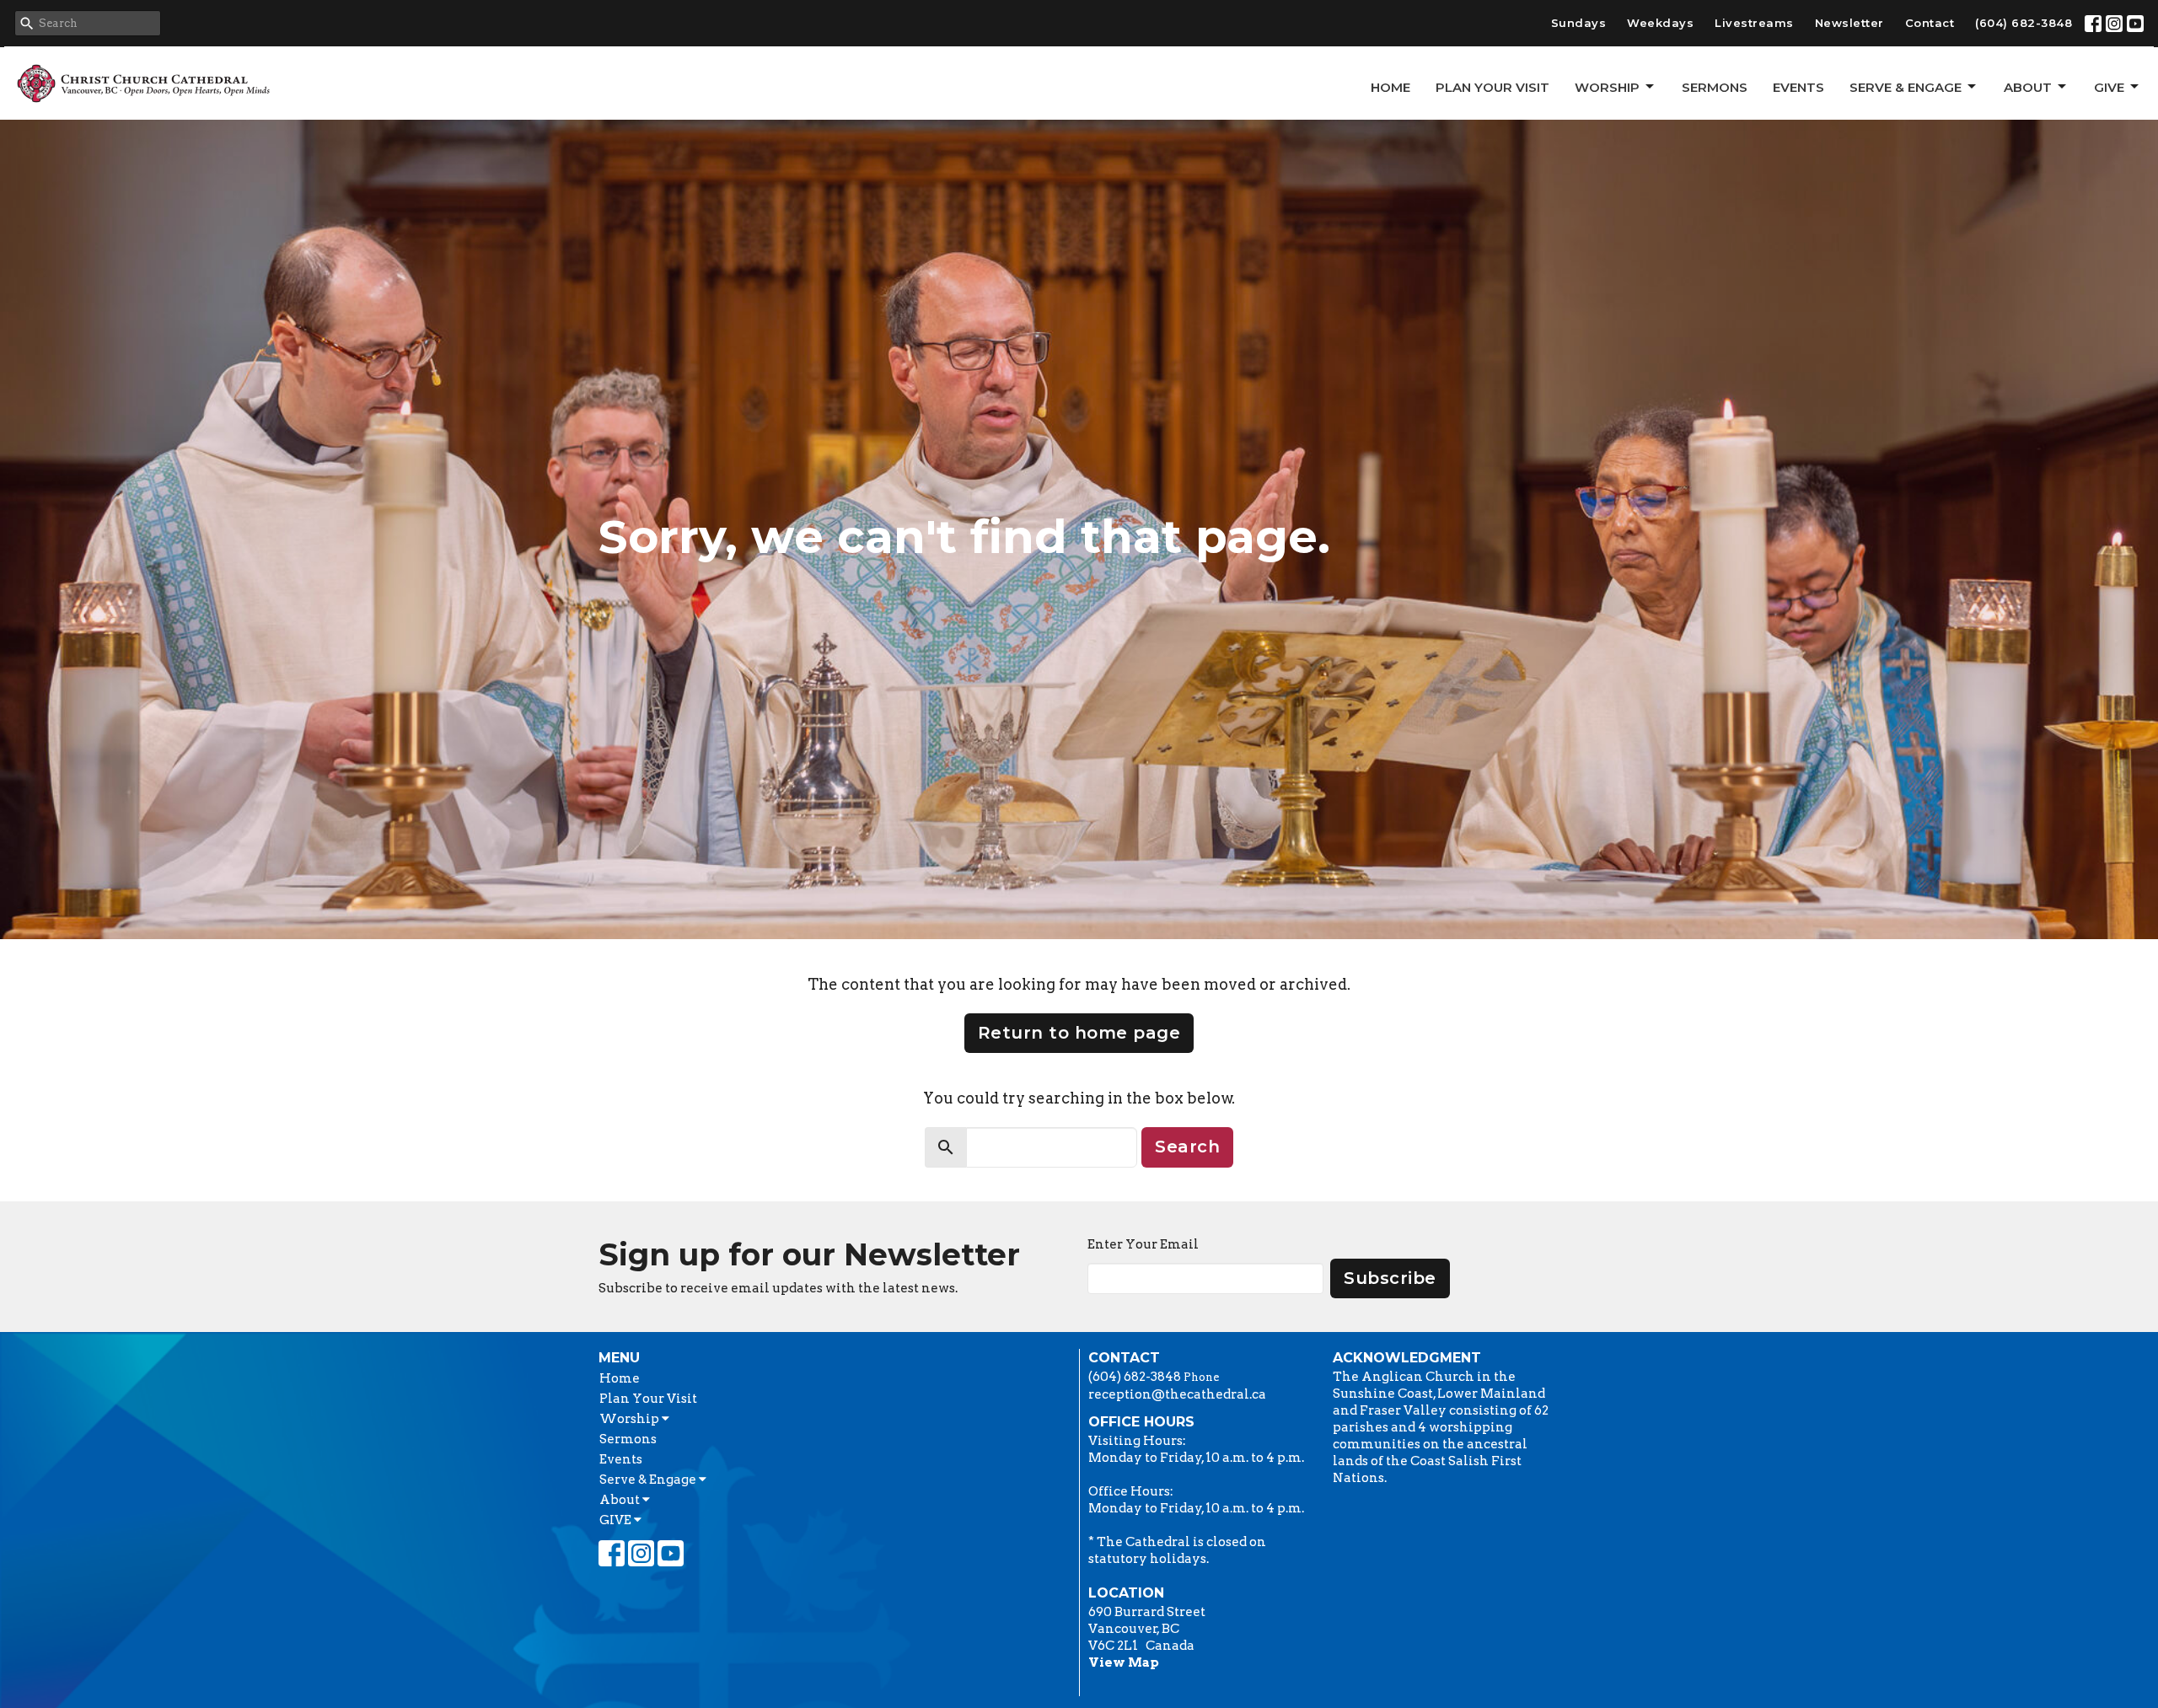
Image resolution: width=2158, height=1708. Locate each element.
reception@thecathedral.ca (1177, 1394)
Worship (1607, 87)
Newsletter (1849, 23)
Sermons (1715, 87)
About (2028, 87)
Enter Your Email (1143, 1244)
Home (1390, 87)
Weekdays (1660, 23)
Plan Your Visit (1492, 87)
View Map (1124, 1662)
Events (1798, 87)
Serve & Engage (1906, 87)
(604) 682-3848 (2024, 23)
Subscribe (1390, 1278)
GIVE (2109, 87)
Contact (1930, 23)
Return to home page (1079, 1033)
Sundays (1579, 23)
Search (1187, 1147)
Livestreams (1754, 23)
